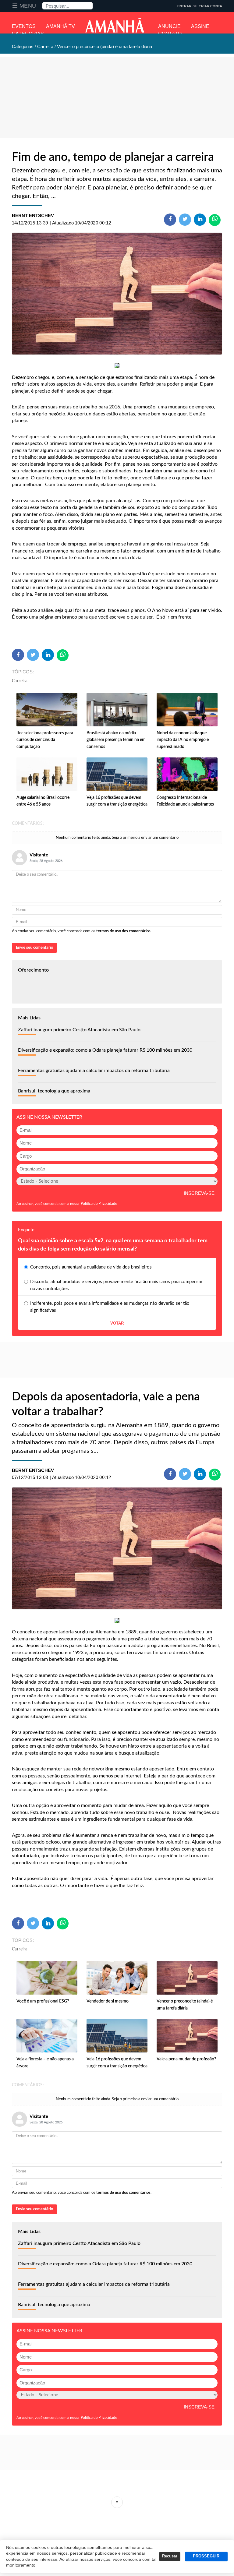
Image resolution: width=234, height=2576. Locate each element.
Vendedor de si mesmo (108, 2001)
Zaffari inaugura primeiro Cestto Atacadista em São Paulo (79, 1030)
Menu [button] (28, 6)
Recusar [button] (170, 2556)
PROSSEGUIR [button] (206, 2556)
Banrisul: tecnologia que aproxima (54, 1091)
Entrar (184, 6)
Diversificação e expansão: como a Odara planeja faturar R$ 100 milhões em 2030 (105, 1050)
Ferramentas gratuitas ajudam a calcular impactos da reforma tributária (94, 1071)
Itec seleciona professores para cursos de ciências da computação (45, 740)
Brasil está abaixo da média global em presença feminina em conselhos (116, 740)
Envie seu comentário (34, 948)
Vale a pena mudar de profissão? (186, 2059)
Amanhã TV (60, 26)
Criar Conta (210, 6)
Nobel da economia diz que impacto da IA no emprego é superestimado (183, 740)
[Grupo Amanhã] (115, 25)
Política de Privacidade (99, 1204)
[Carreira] (117, 294)
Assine (200, 26)
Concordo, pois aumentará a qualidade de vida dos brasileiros (91, 1267)
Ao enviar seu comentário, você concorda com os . (82, 931)
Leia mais (117, 2502)
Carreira (20, 681)
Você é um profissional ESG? (43, 2001)
